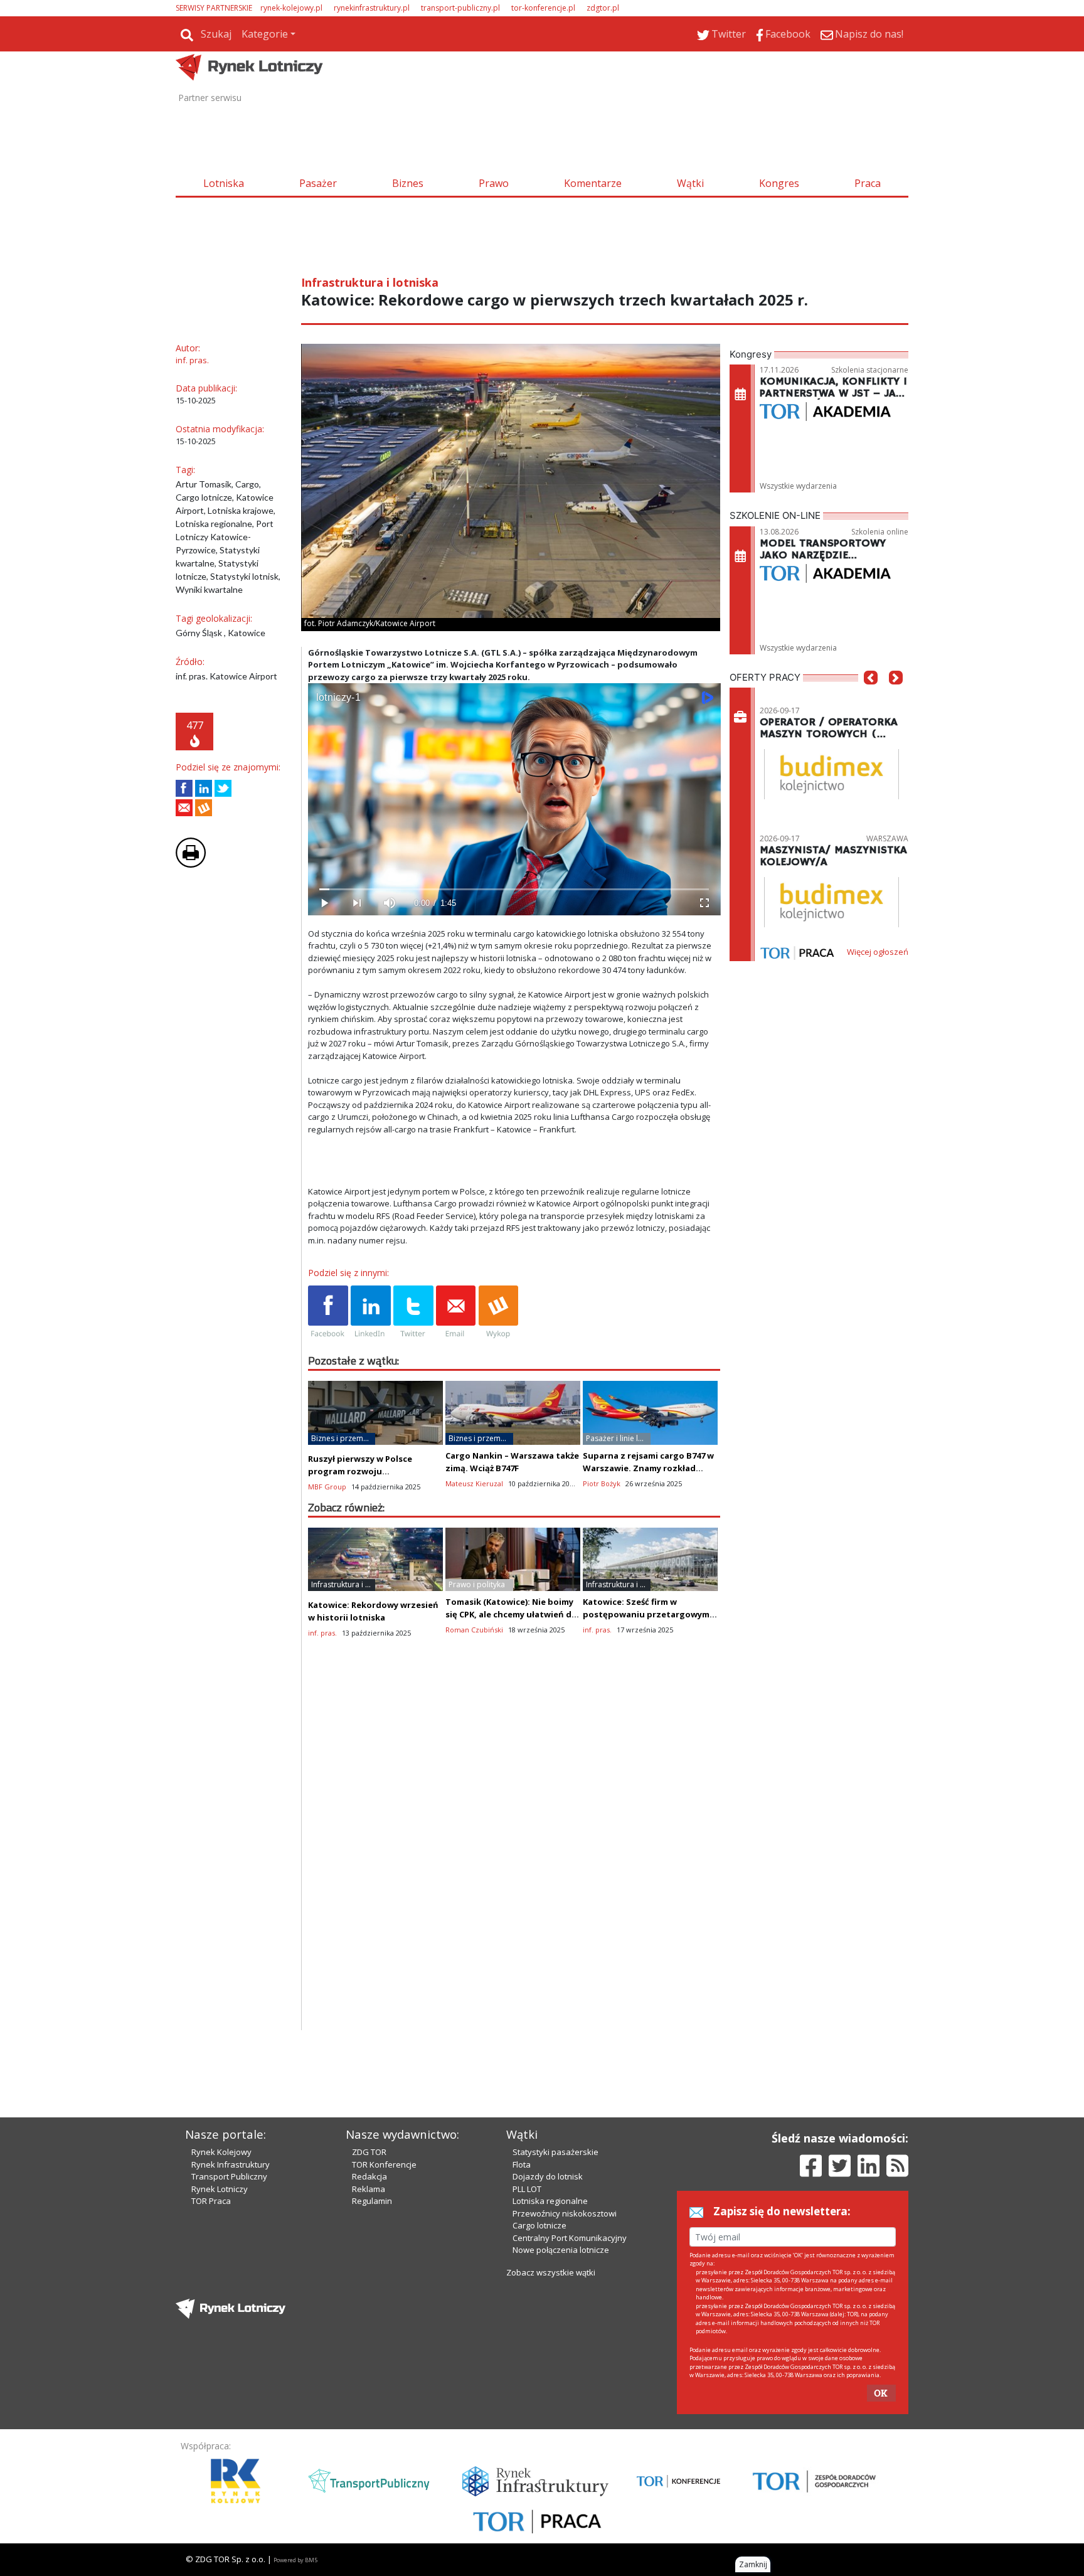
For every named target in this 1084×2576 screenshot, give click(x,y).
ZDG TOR (369, 2152)
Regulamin (372, 2201)
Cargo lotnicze (539, 2225)
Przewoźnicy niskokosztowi (565, 2213)
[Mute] (390, 903)
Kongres (779, 183)
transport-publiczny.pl (460, 8)
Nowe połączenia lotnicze (561, 2250)
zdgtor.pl (603, 8)
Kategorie (265, 34)
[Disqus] (514, 1870)
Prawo (494, 183)
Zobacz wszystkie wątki (551, 2272)
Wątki (690, 183)
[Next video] (357, 903)
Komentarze (593, 183)
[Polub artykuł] (184, 788)
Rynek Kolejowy (221, 2152)
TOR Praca (211, 2201)
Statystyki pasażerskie (555, 2152)
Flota (522, 2164)
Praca (868, 183)
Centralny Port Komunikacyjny (570, 2238)
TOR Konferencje (384, 2164)
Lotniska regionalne (550, 2201)
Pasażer (318, 183)
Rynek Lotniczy (220, 2189)
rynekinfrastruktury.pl (372, 8)
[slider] (514, 889)
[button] (871, 696)
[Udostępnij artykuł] (204, 788)
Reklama (369, 2189)
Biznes (408, 183)
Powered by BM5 (295, 2560)
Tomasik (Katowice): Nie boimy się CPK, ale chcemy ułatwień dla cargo (512, 1614)
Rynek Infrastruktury (231, 2164)
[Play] (324, 903)
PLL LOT (527, 2189)
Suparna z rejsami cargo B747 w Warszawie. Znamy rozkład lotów (648, 1468)
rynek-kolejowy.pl (291, 8)
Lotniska (224, 183)
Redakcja (369, 2176)
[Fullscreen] (704, 903)
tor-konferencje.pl (543, 8)
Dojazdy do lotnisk (548, 2176)
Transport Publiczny (229, 2176)
